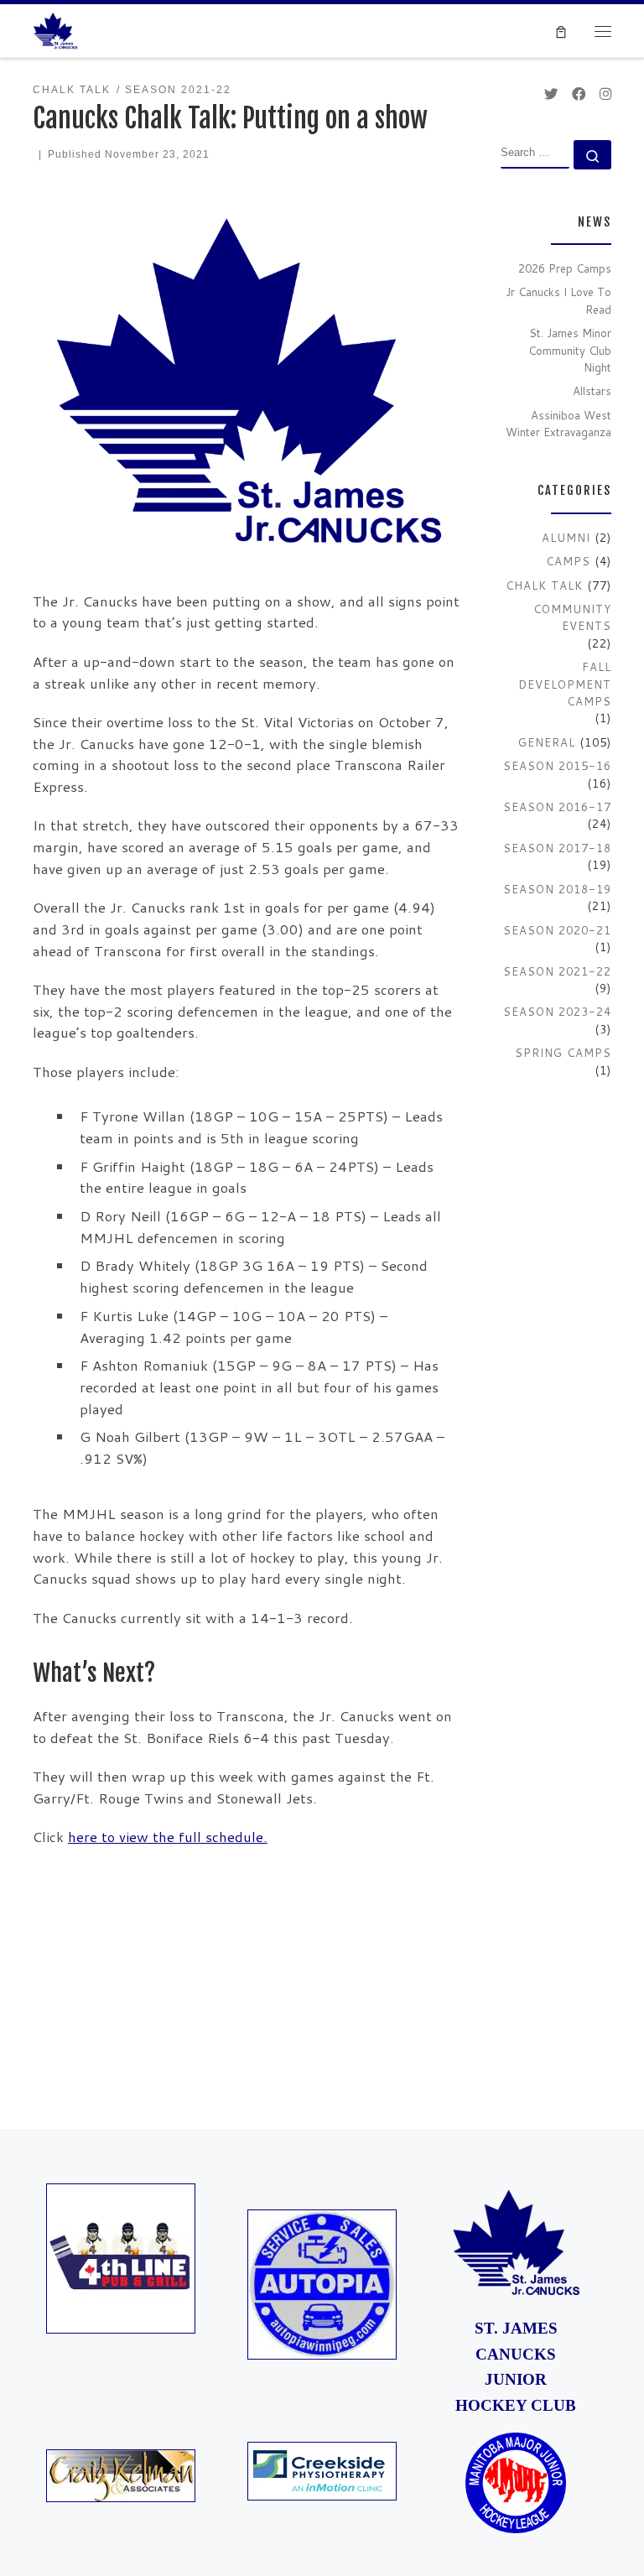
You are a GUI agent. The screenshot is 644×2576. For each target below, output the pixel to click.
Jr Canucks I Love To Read (558, 300)
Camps (568, 561)
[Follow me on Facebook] (579, 94)
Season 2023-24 (557, 1012)
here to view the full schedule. (168, 1837)
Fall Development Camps (565, 684)
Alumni (566, 538)
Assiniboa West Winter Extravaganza (558, 424)
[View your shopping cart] (561, 31)
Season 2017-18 (557, 848)
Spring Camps (563, 1053)
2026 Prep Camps (565, 268)
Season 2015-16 (557, 766)
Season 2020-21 (557, 930)
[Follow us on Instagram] (605, 94)
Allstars (592, 391)
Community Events (572, 617)
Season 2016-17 (557, 807)
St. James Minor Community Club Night (570, 350)
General (547, 742)
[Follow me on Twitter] (551, 94)
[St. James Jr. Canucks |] (55, 29)
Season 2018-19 (557, 889)
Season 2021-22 (557, 971)
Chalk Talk (544, 585)
